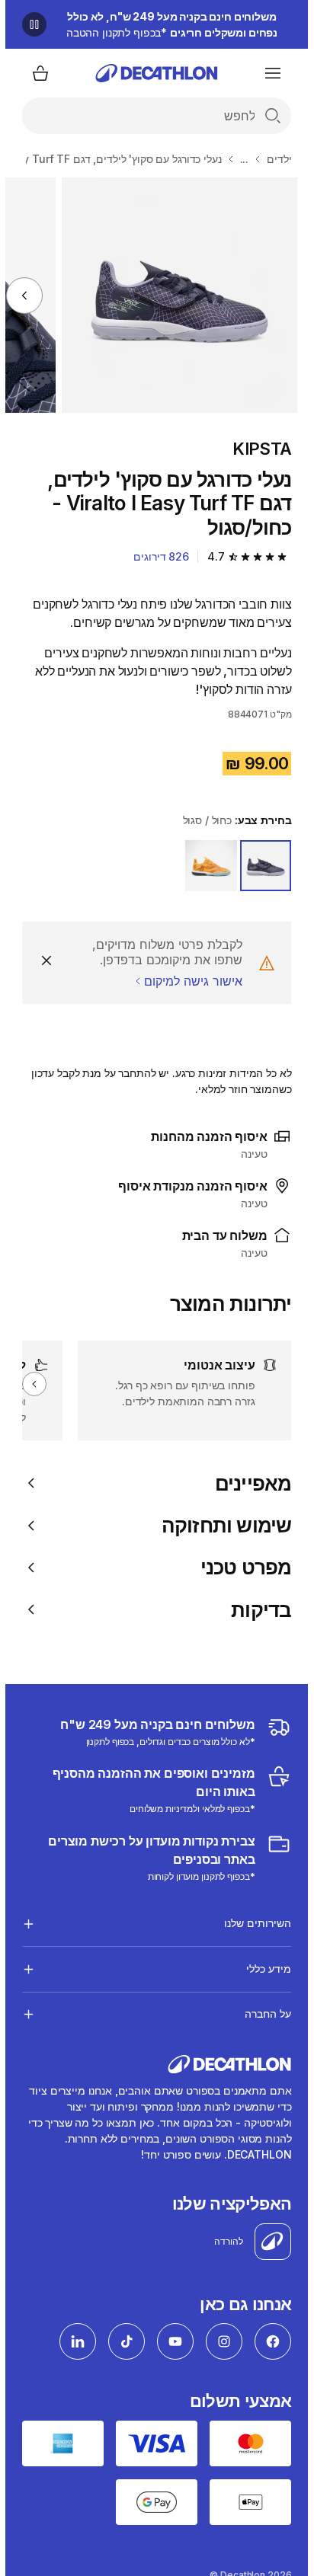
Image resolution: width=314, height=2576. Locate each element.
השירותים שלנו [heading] (252, 1923)
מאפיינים (248, 1483)
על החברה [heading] (263, 2013)
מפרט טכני (241, 1567)
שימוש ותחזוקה (221, 1525)
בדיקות (256, 1610)
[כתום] (206, 866)
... (239, 159)
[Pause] (29, 24)
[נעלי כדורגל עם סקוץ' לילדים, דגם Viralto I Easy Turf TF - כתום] (174, 295)
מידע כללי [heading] (263, 1969)
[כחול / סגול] (261, 866)
